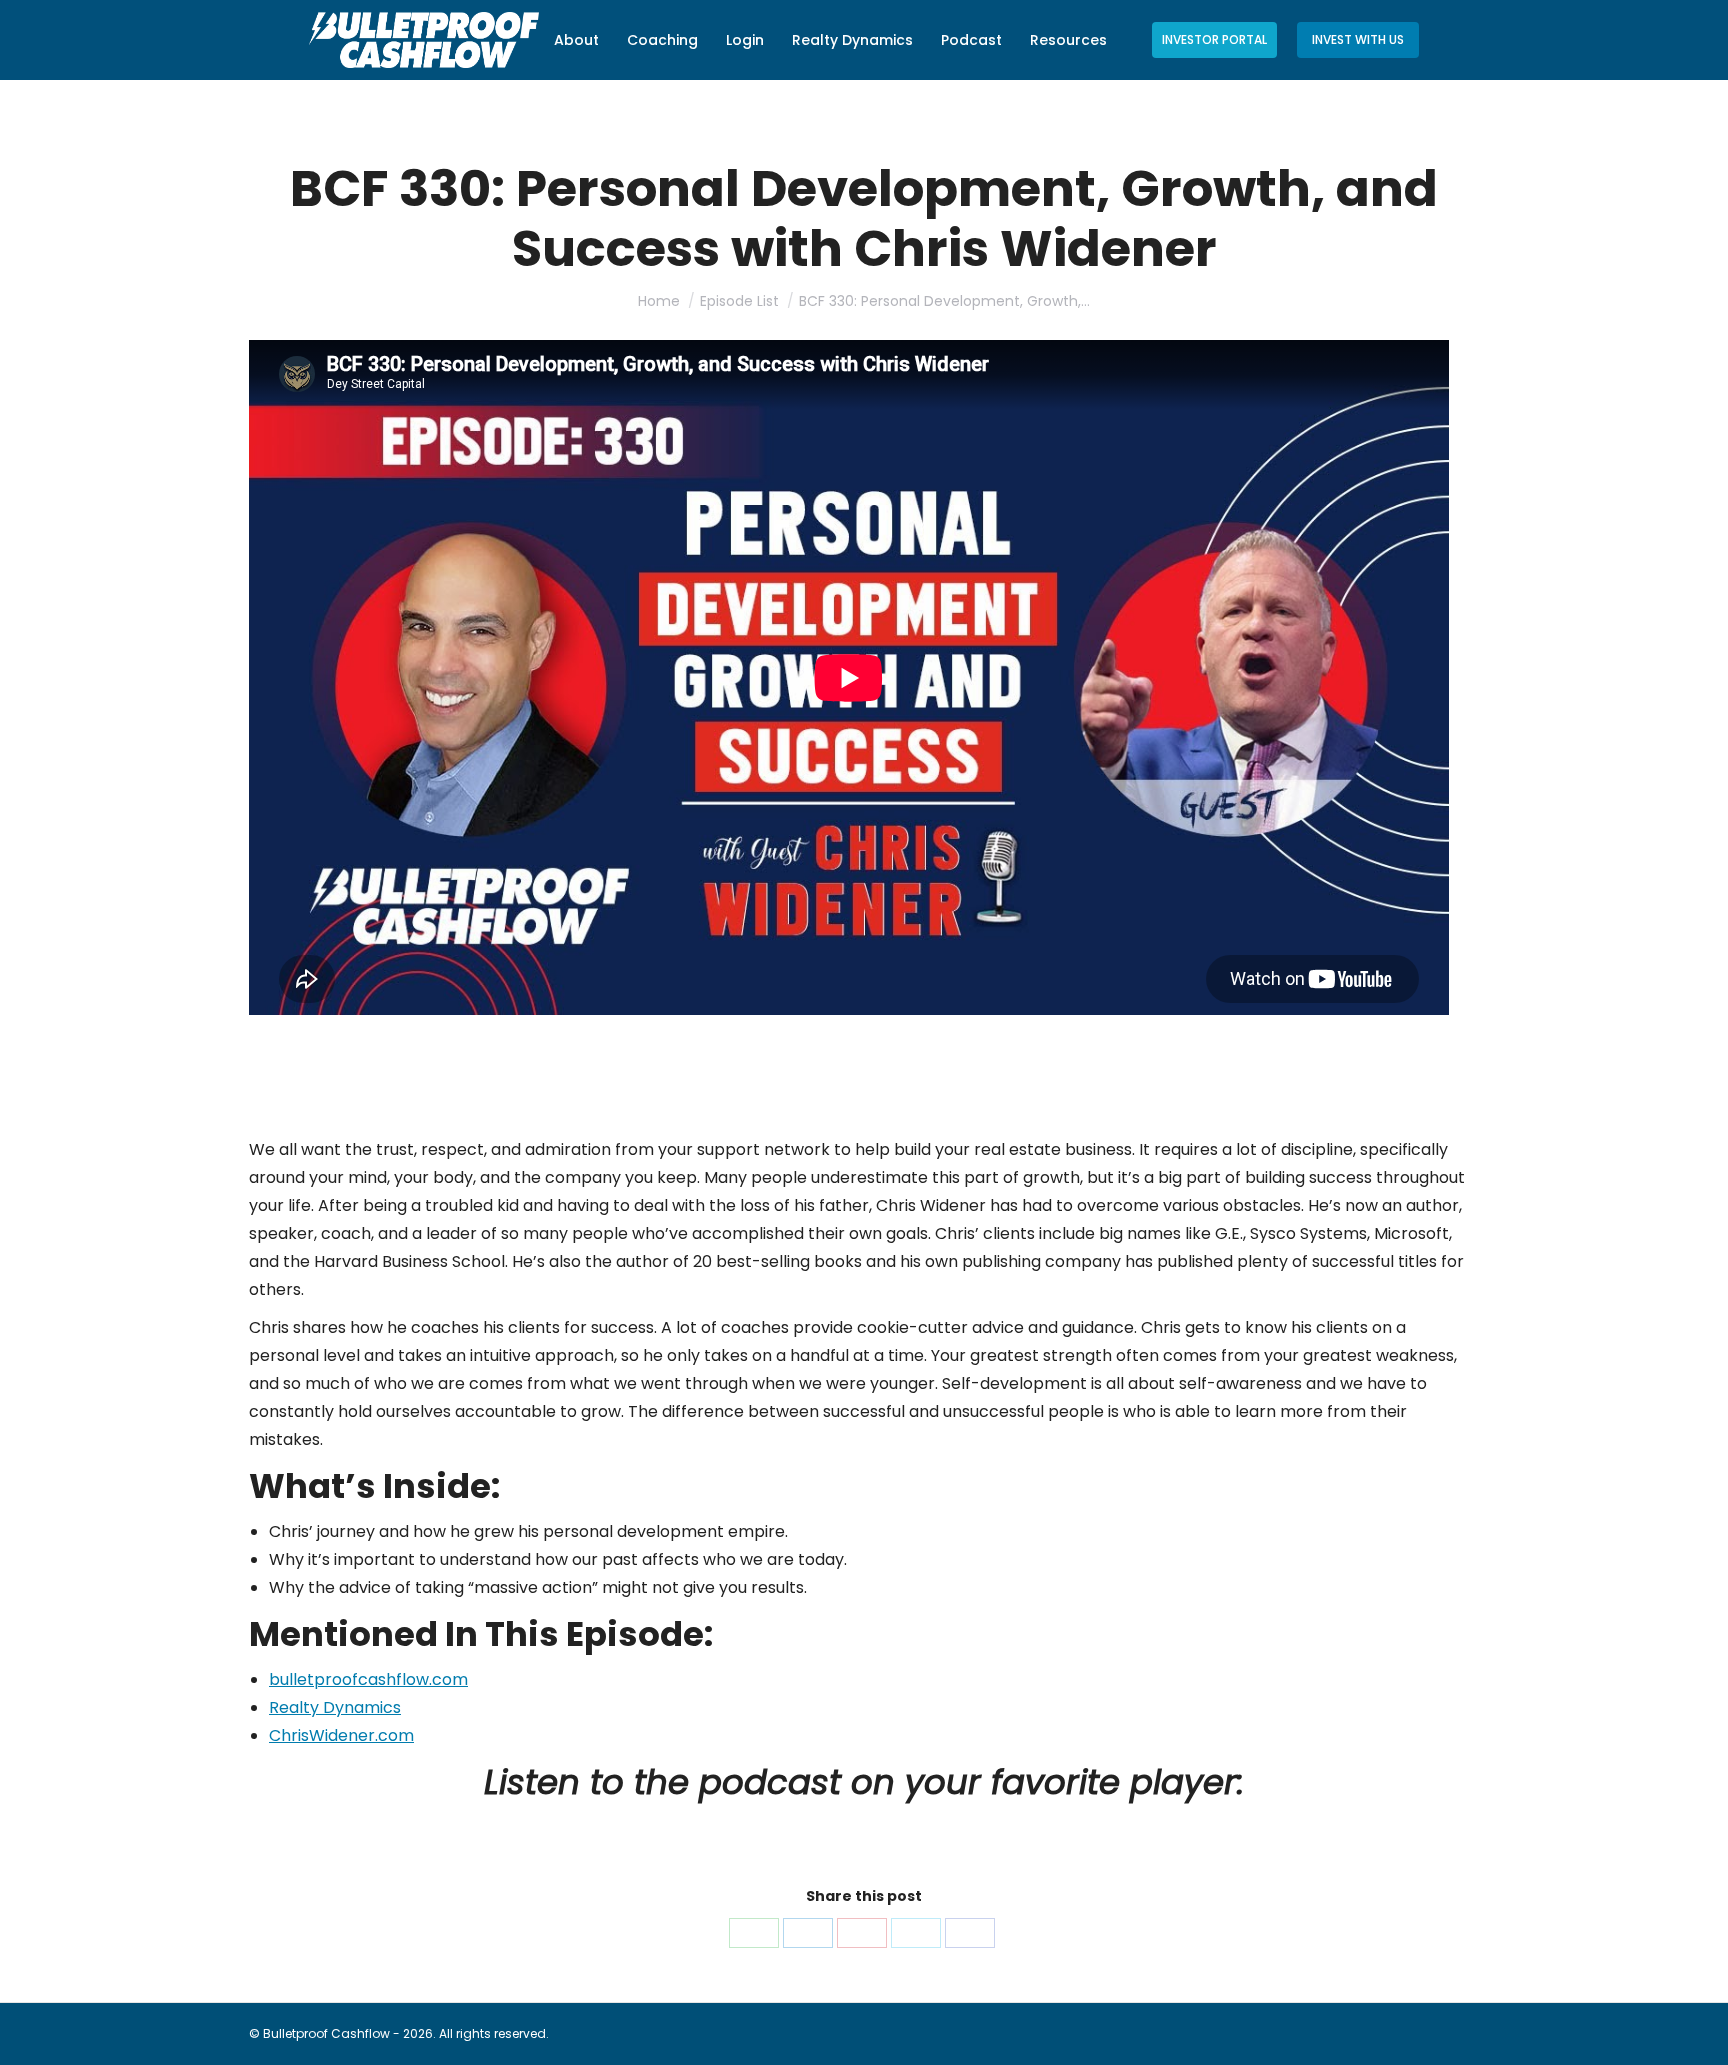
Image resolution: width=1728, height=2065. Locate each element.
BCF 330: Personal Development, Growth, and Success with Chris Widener (655, 1058)
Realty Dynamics (335, 1707)
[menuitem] (576, 40)
